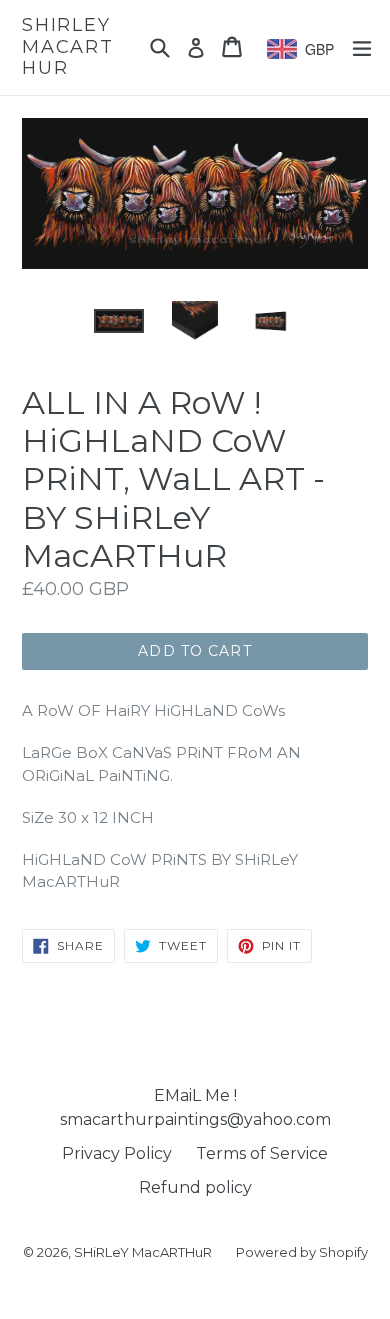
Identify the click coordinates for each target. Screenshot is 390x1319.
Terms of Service (262, 1153)
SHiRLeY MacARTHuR (68, 47)
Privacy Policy (117, 1153)
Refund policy (195, 1187)
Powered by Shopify (302, 1252)
